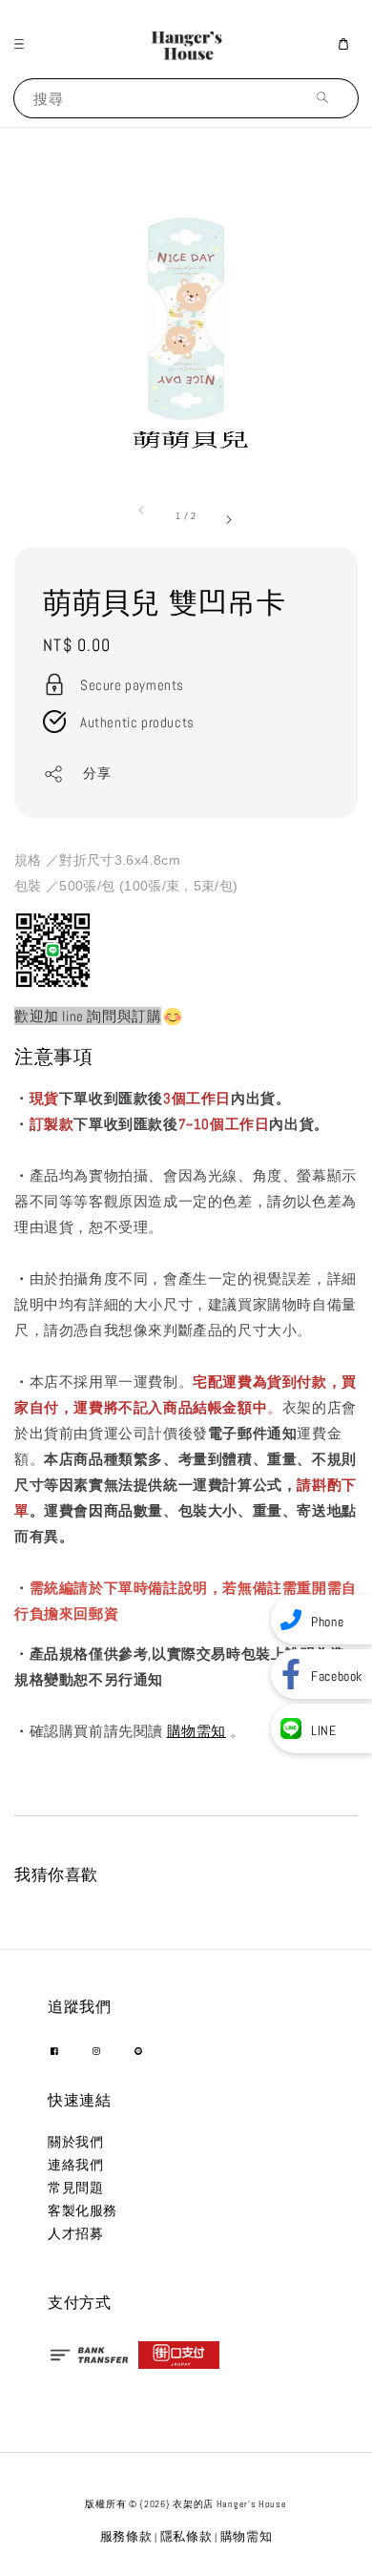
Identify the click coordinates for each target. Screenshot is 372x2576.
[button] (24, 44)
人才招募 (75, 2233)
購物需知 (196, 1731)
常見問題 (75, 2188)
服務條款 (126, 2536)
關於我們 (75, 2142)
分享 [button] (97, 773)
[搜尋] (327, 98)
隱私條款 (186, 2536)
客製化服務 (83, 2210)
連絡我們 (75, 2165)
